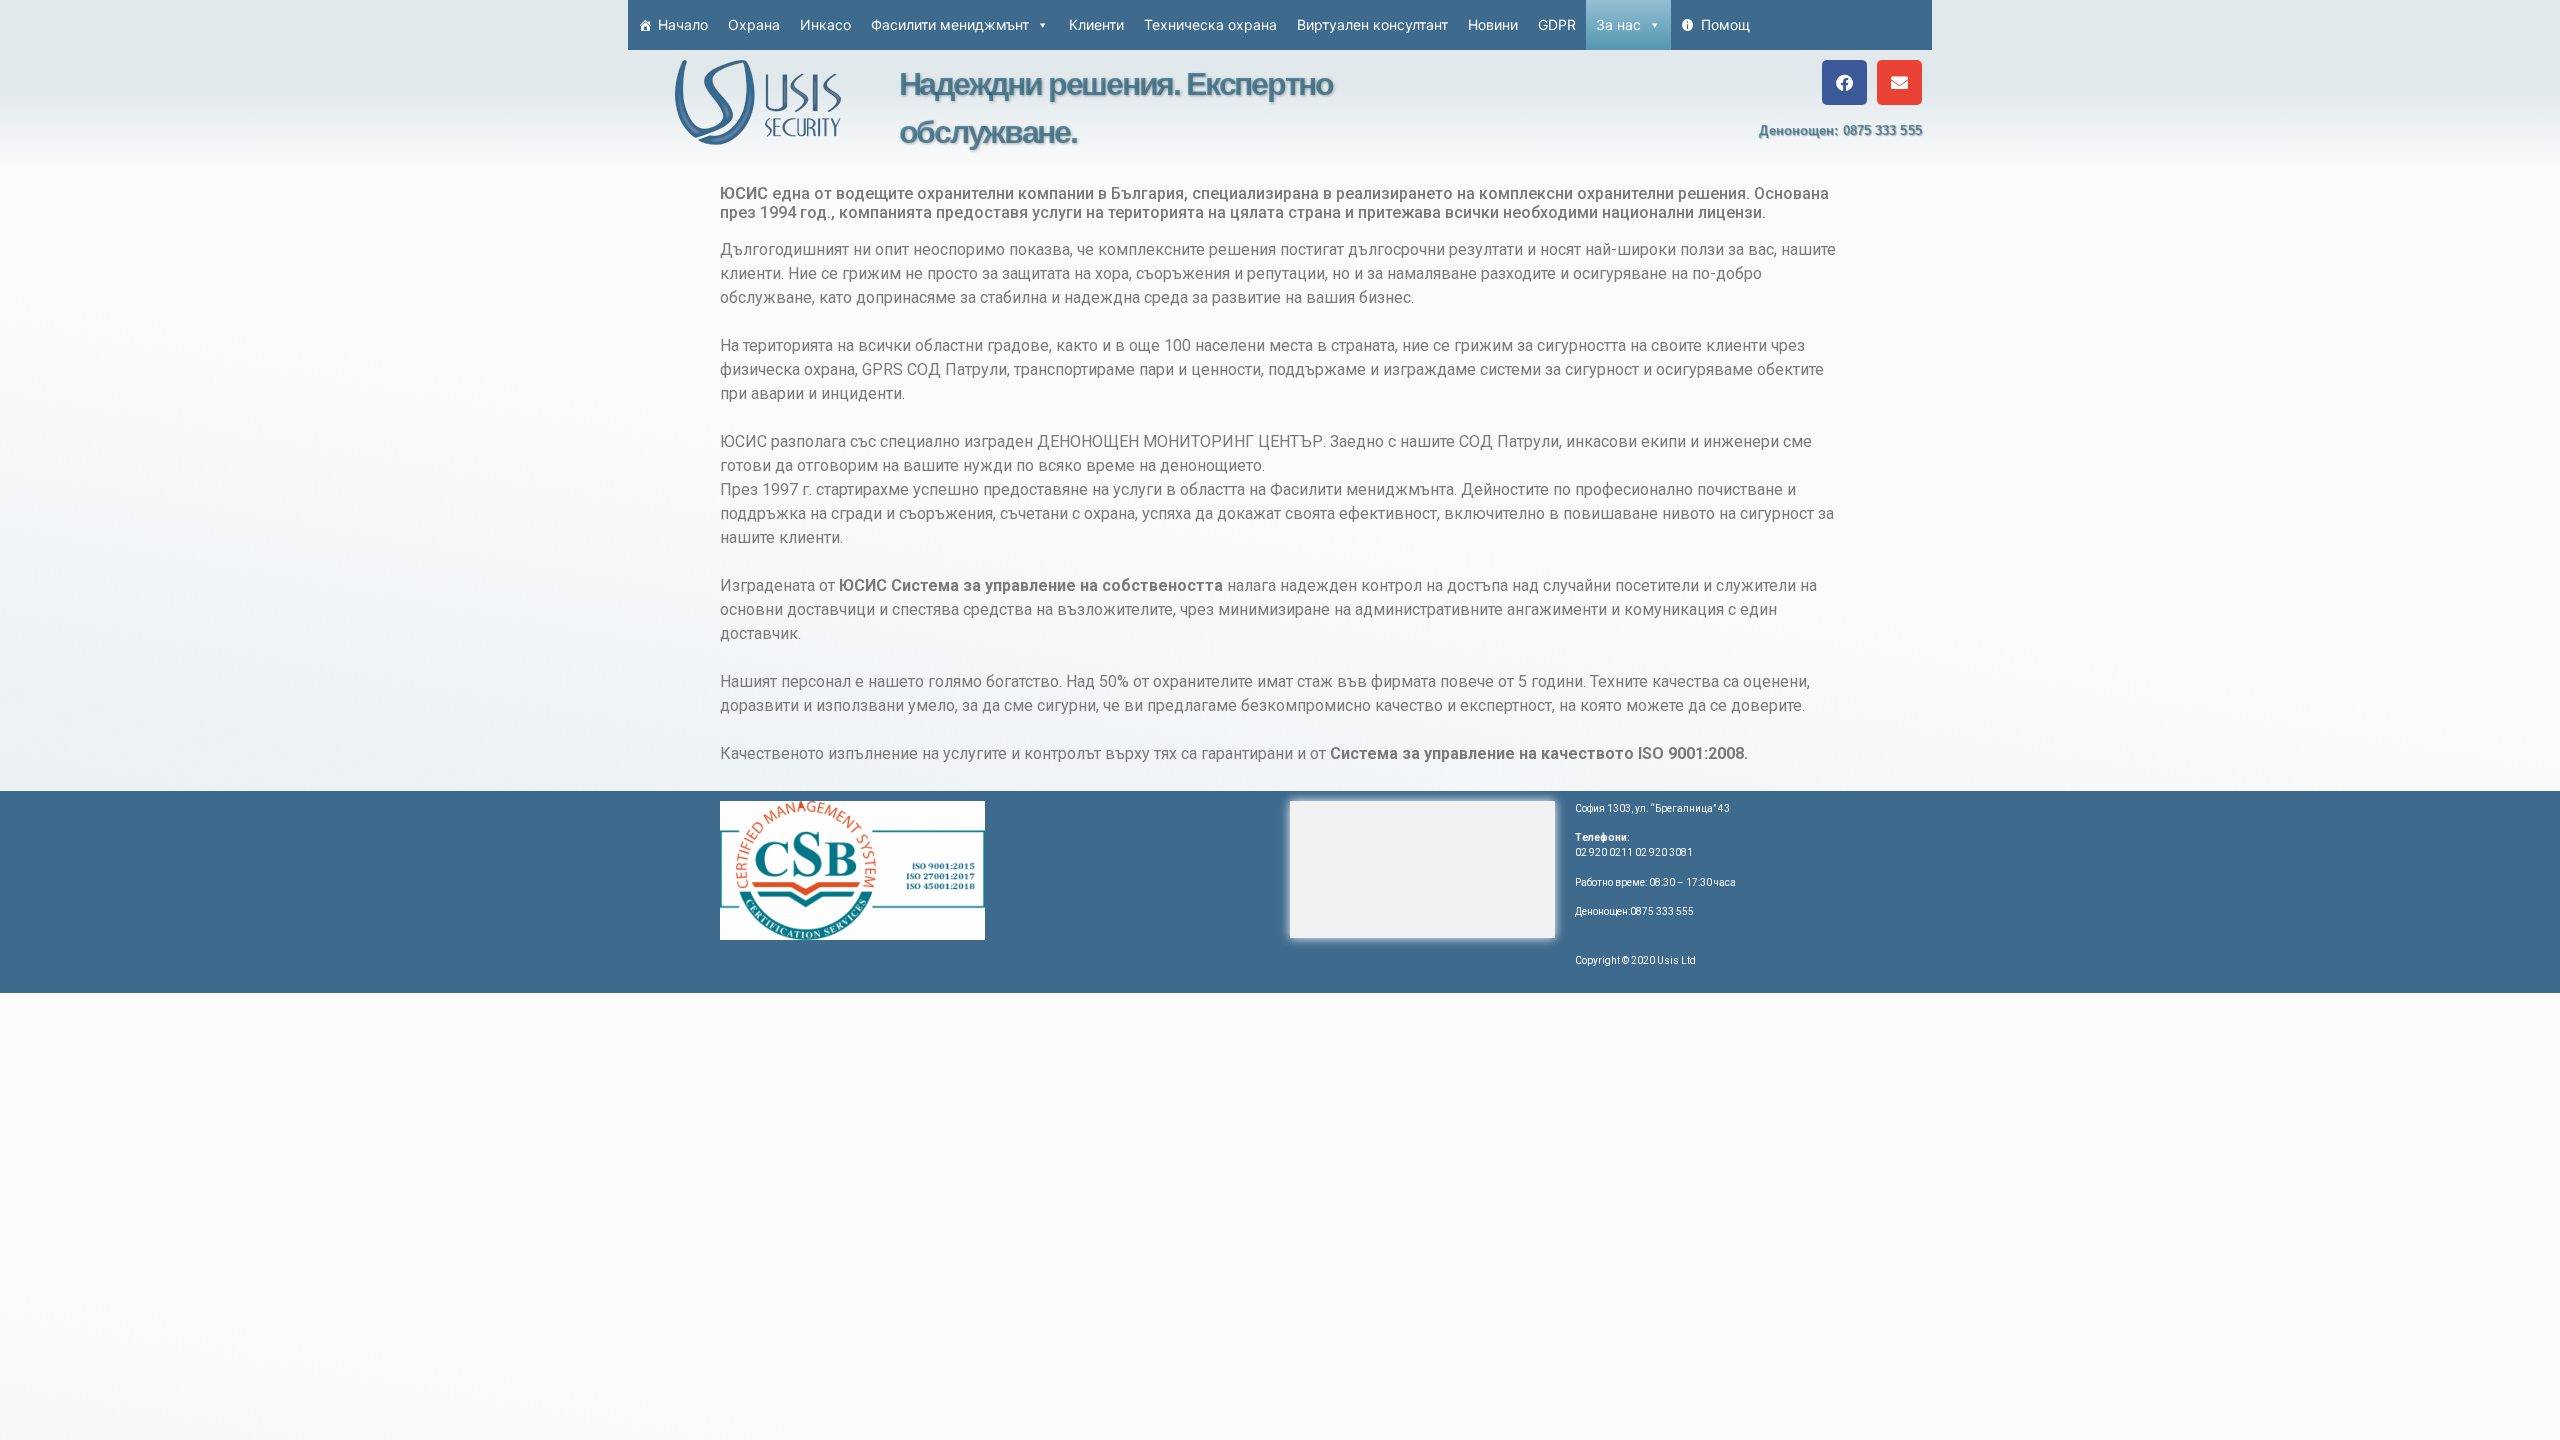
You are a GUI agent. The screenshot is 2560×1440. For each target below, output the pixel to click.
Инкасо (825, 24)
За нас (1618, 24)
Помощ (1725, 24)
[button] (1844, 82)
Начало (683, 24)
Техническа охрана (1210, 24)
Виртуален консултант (1372, 24)
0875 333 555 (1882, 130)
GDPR (1557, 24)
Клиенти (1096, 24)
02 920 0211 (1604, 852)
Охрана (754, 24)
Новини (1493, 24)
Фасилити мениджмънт (950, 24)
